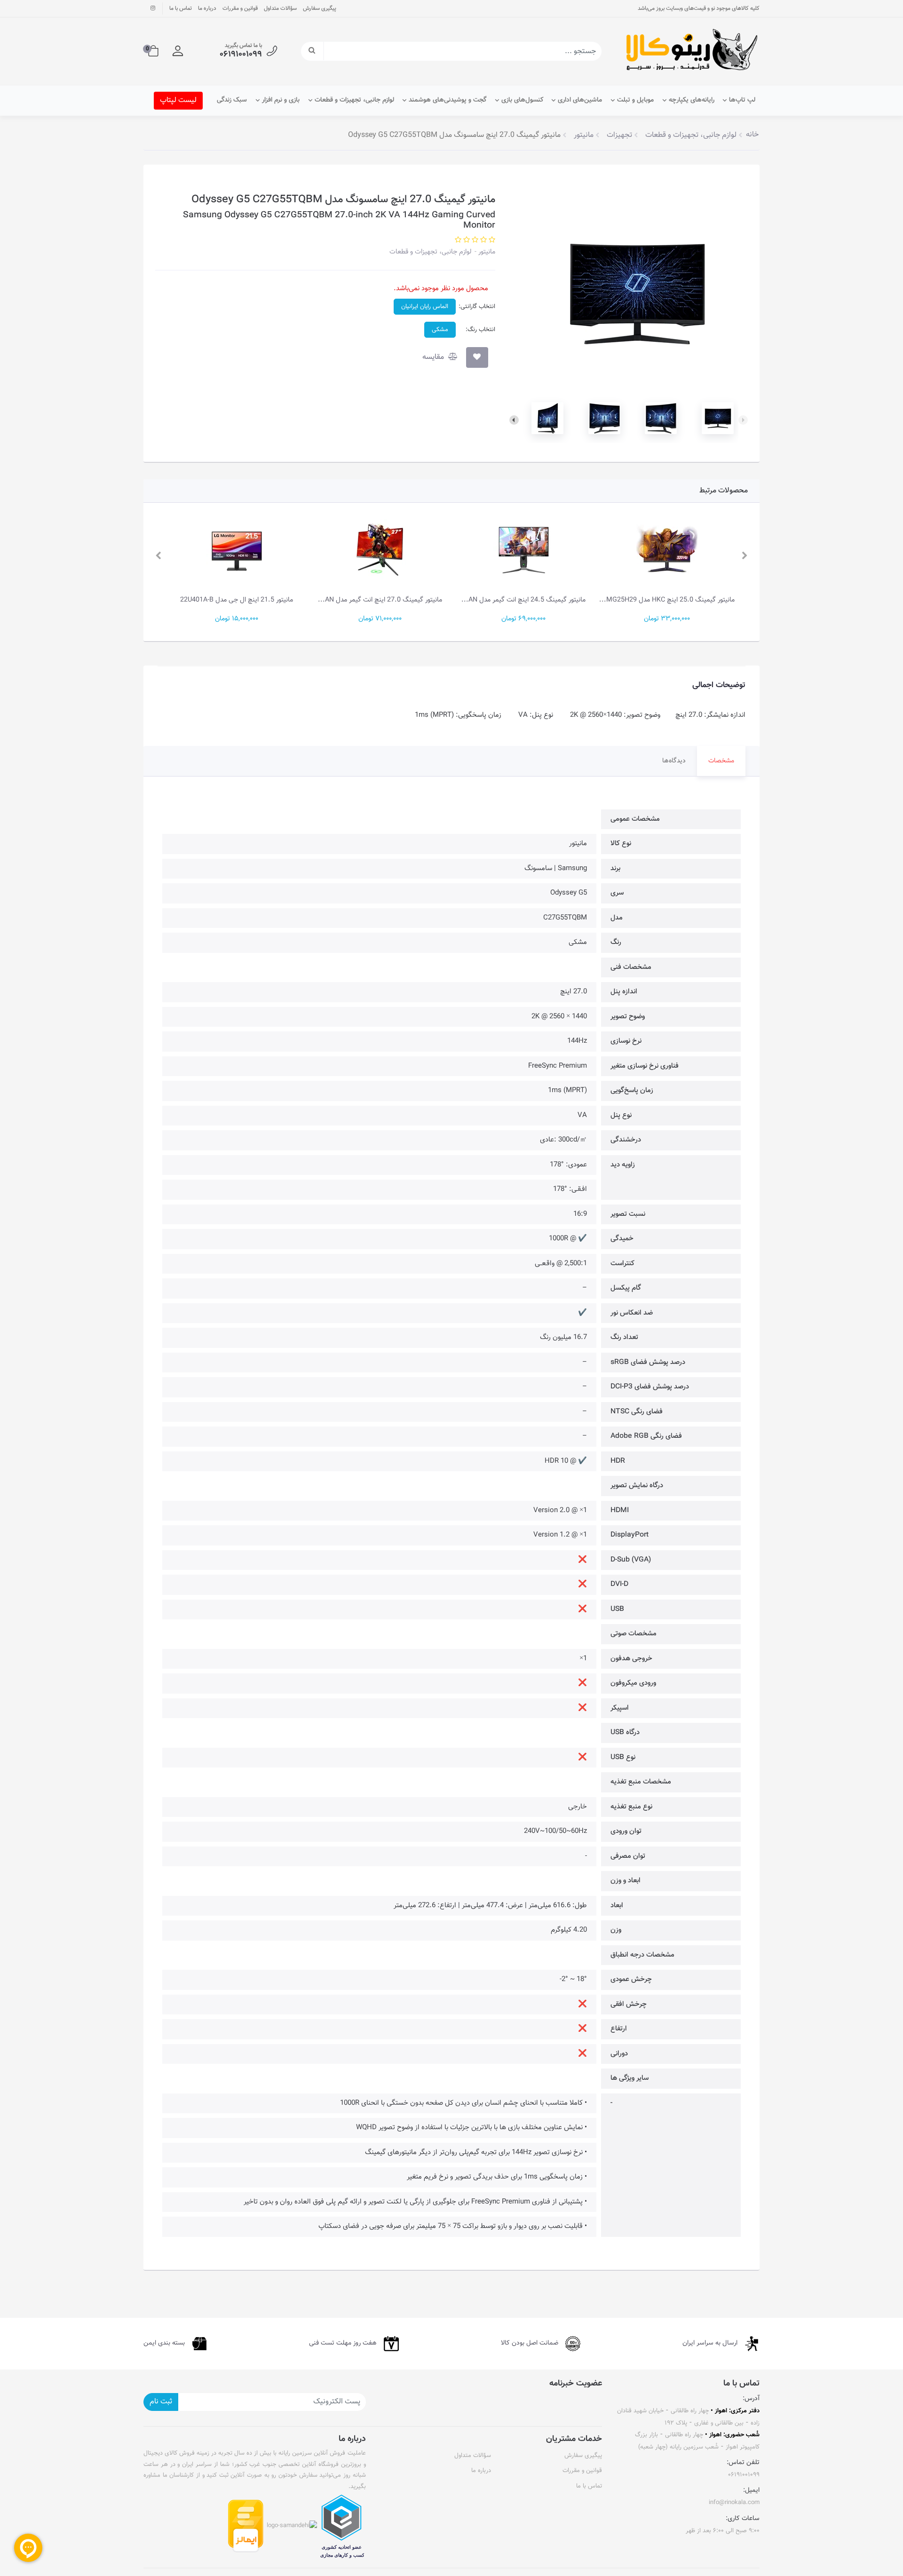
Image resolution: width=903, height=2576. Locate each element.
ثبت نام (161, 2402)
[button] (178, 51)
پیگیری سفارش (320, 8)
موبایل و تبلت (635, 100)
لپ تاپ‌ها (742, 100)
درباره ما (207, 8)
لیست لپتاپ (178, 100)
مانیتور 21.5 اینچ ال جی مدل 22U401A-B (380, 600)
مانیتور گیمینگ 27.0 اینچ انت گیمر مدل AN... (523, 600)
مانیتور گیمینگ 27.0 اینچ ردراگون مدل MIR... (237, 600)
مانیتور (486, 252)
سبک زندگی (232, 100)
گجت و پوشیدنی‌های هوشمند (448, 100)
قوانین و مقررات (240, 8)
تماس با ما (181, 8)
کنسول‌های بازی (522, 100)
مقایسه (434, 357)
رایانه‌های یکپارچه (692, 100)
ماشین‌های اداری (580, 100)
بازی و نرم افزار (281, 100)
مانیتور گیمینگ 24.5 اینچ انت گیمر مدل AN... (667, 600)
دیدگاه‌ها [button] (674, 761)
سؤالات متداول (280, 8)
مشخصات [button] (721, 761)
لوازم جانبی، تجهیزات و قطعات (354, 100)
